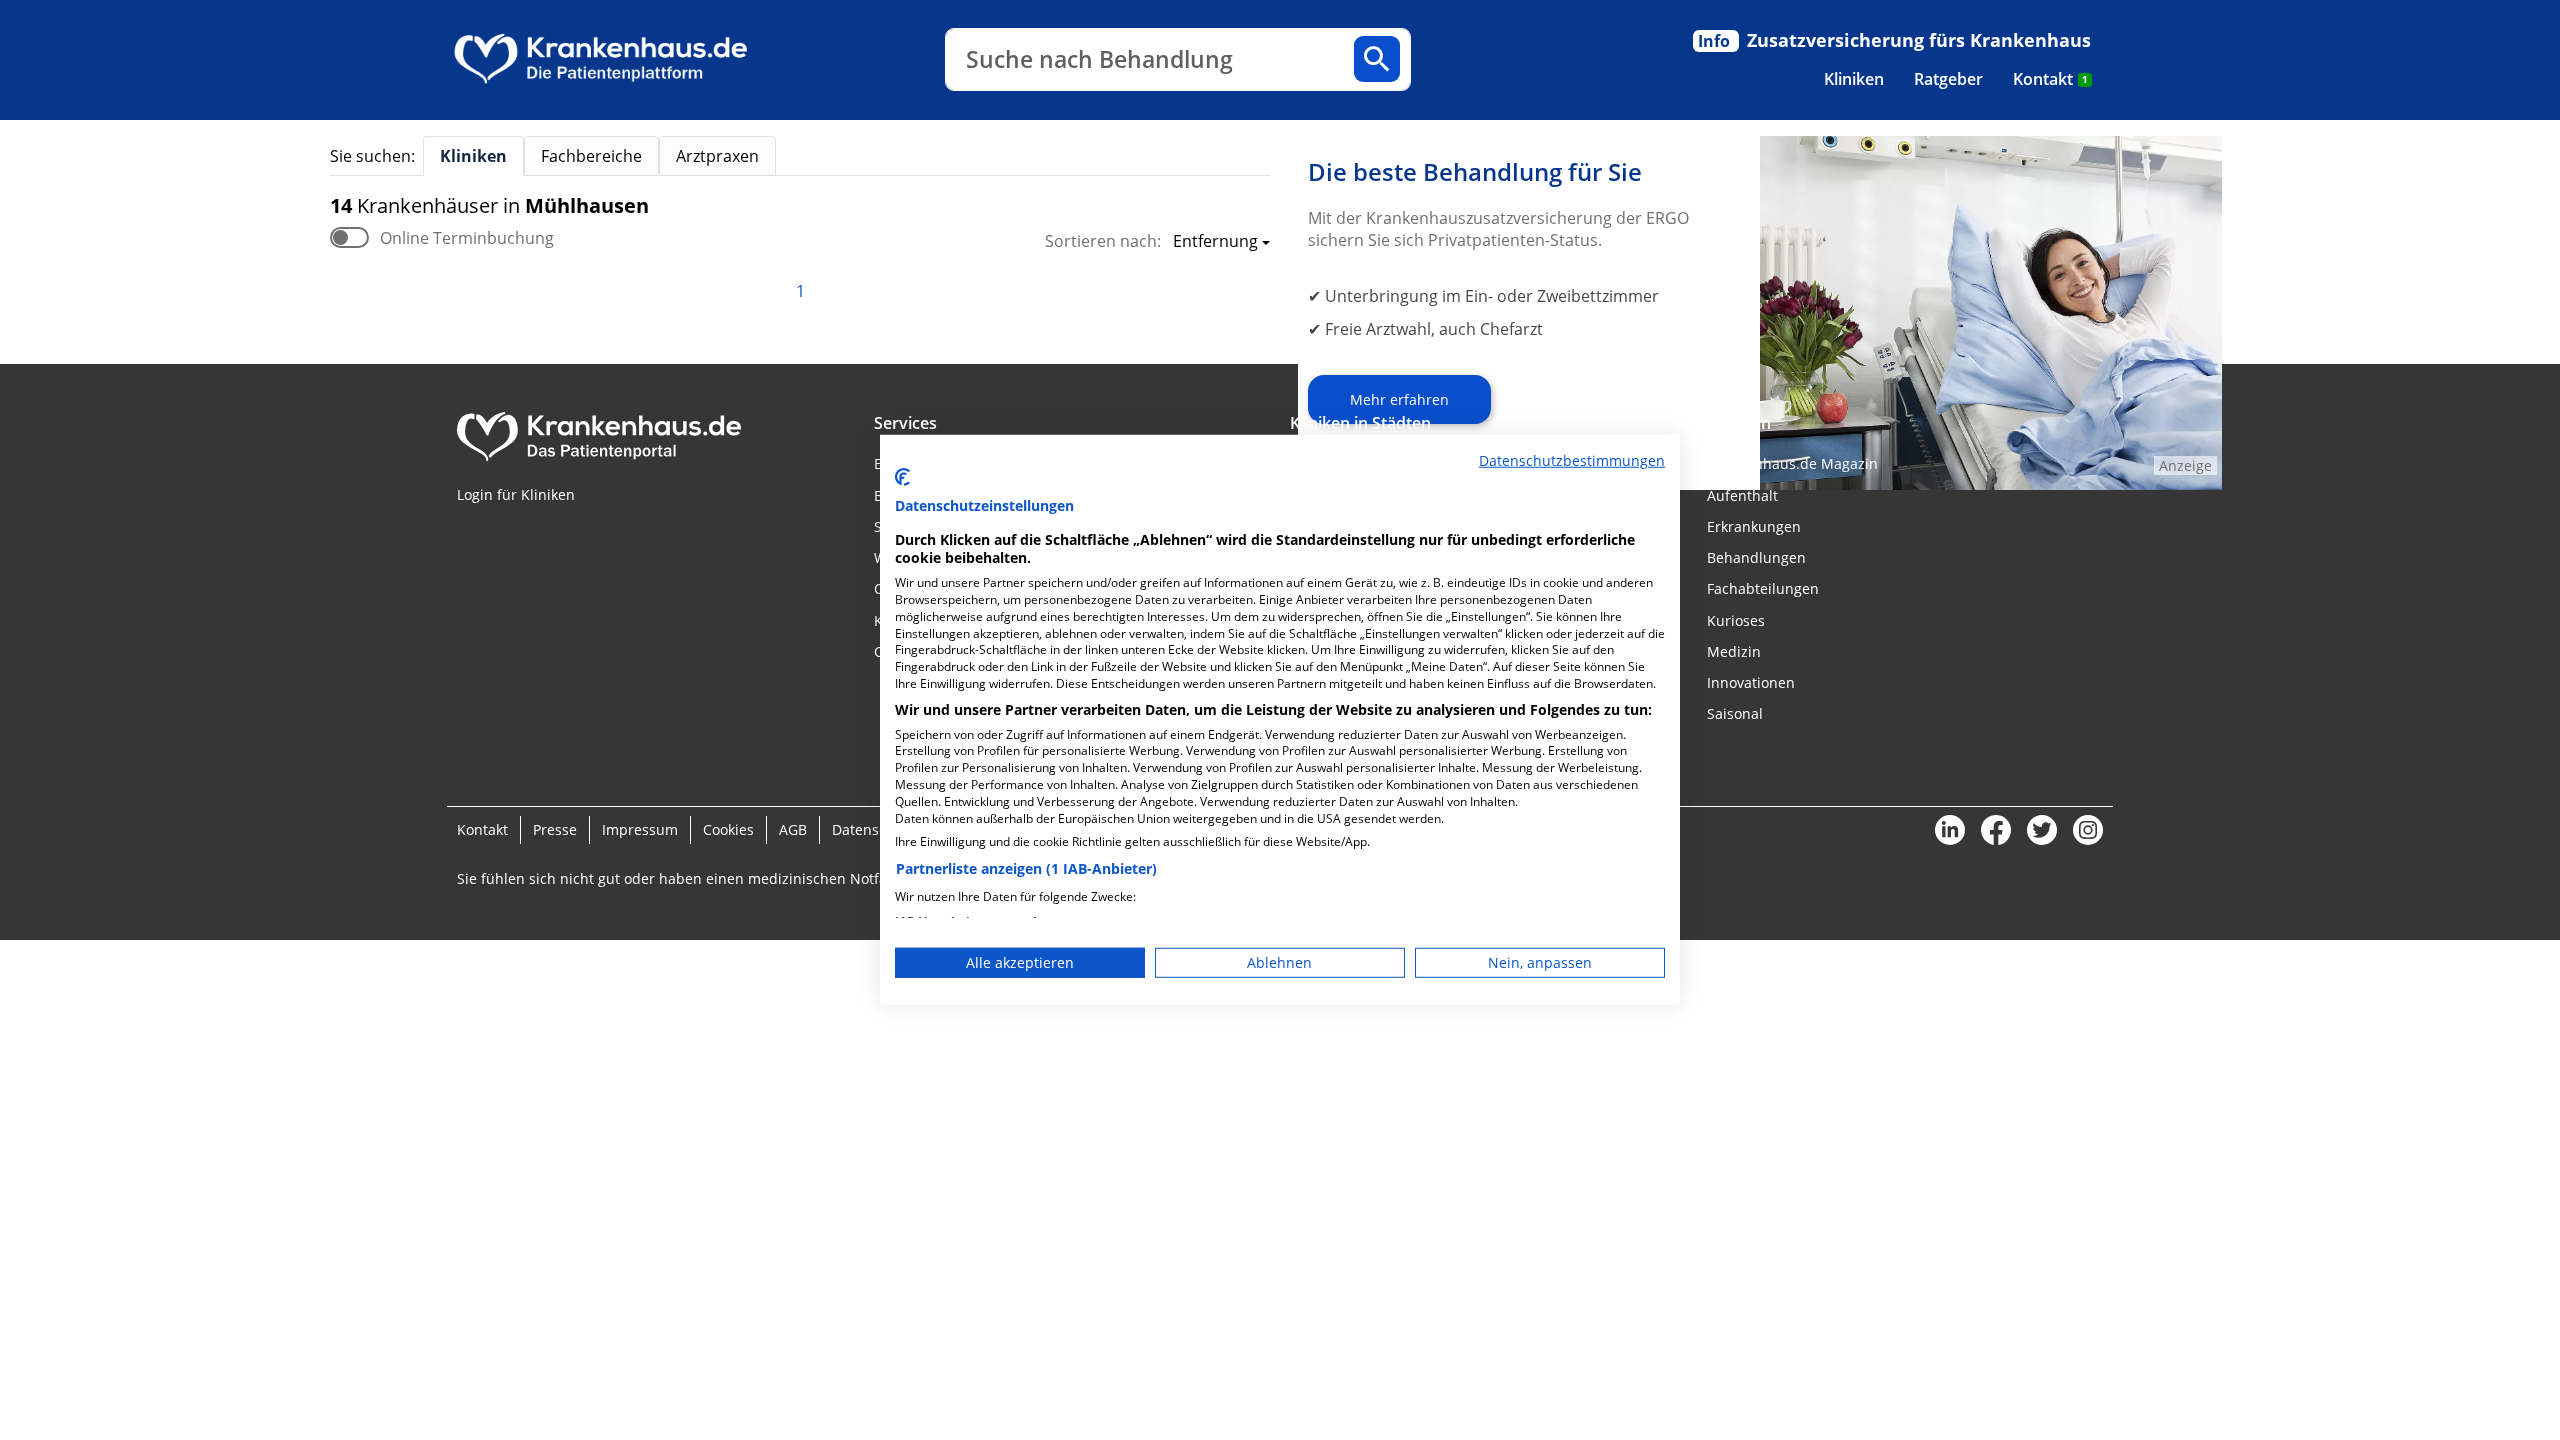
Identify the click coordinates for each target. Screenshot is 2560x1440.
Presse (555, 829)
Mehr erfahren (1399, 399)
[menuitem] (1854, 79)
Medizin (1734, 651)
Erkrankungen (1754, 526)
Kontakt (2050, 79)
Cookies (728, 829)
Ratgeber (1948, 79)
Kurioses (1736, 620)
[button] (1215, 243)
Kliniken (1854, 79)
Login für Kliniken (516, 494)
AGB (793, 829)
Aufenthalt (1742, 495)
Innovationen (1751, 682)
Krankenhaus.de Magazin (1792, 463)
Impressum (640, 829)
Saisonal (1735, 713)
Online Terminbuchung (467, 238)
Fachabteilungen (1763, 588)
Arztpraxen (717, 156)
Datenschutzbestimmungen (1572, 460)
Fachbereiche (591, 156)
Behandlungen (1756, 557)
